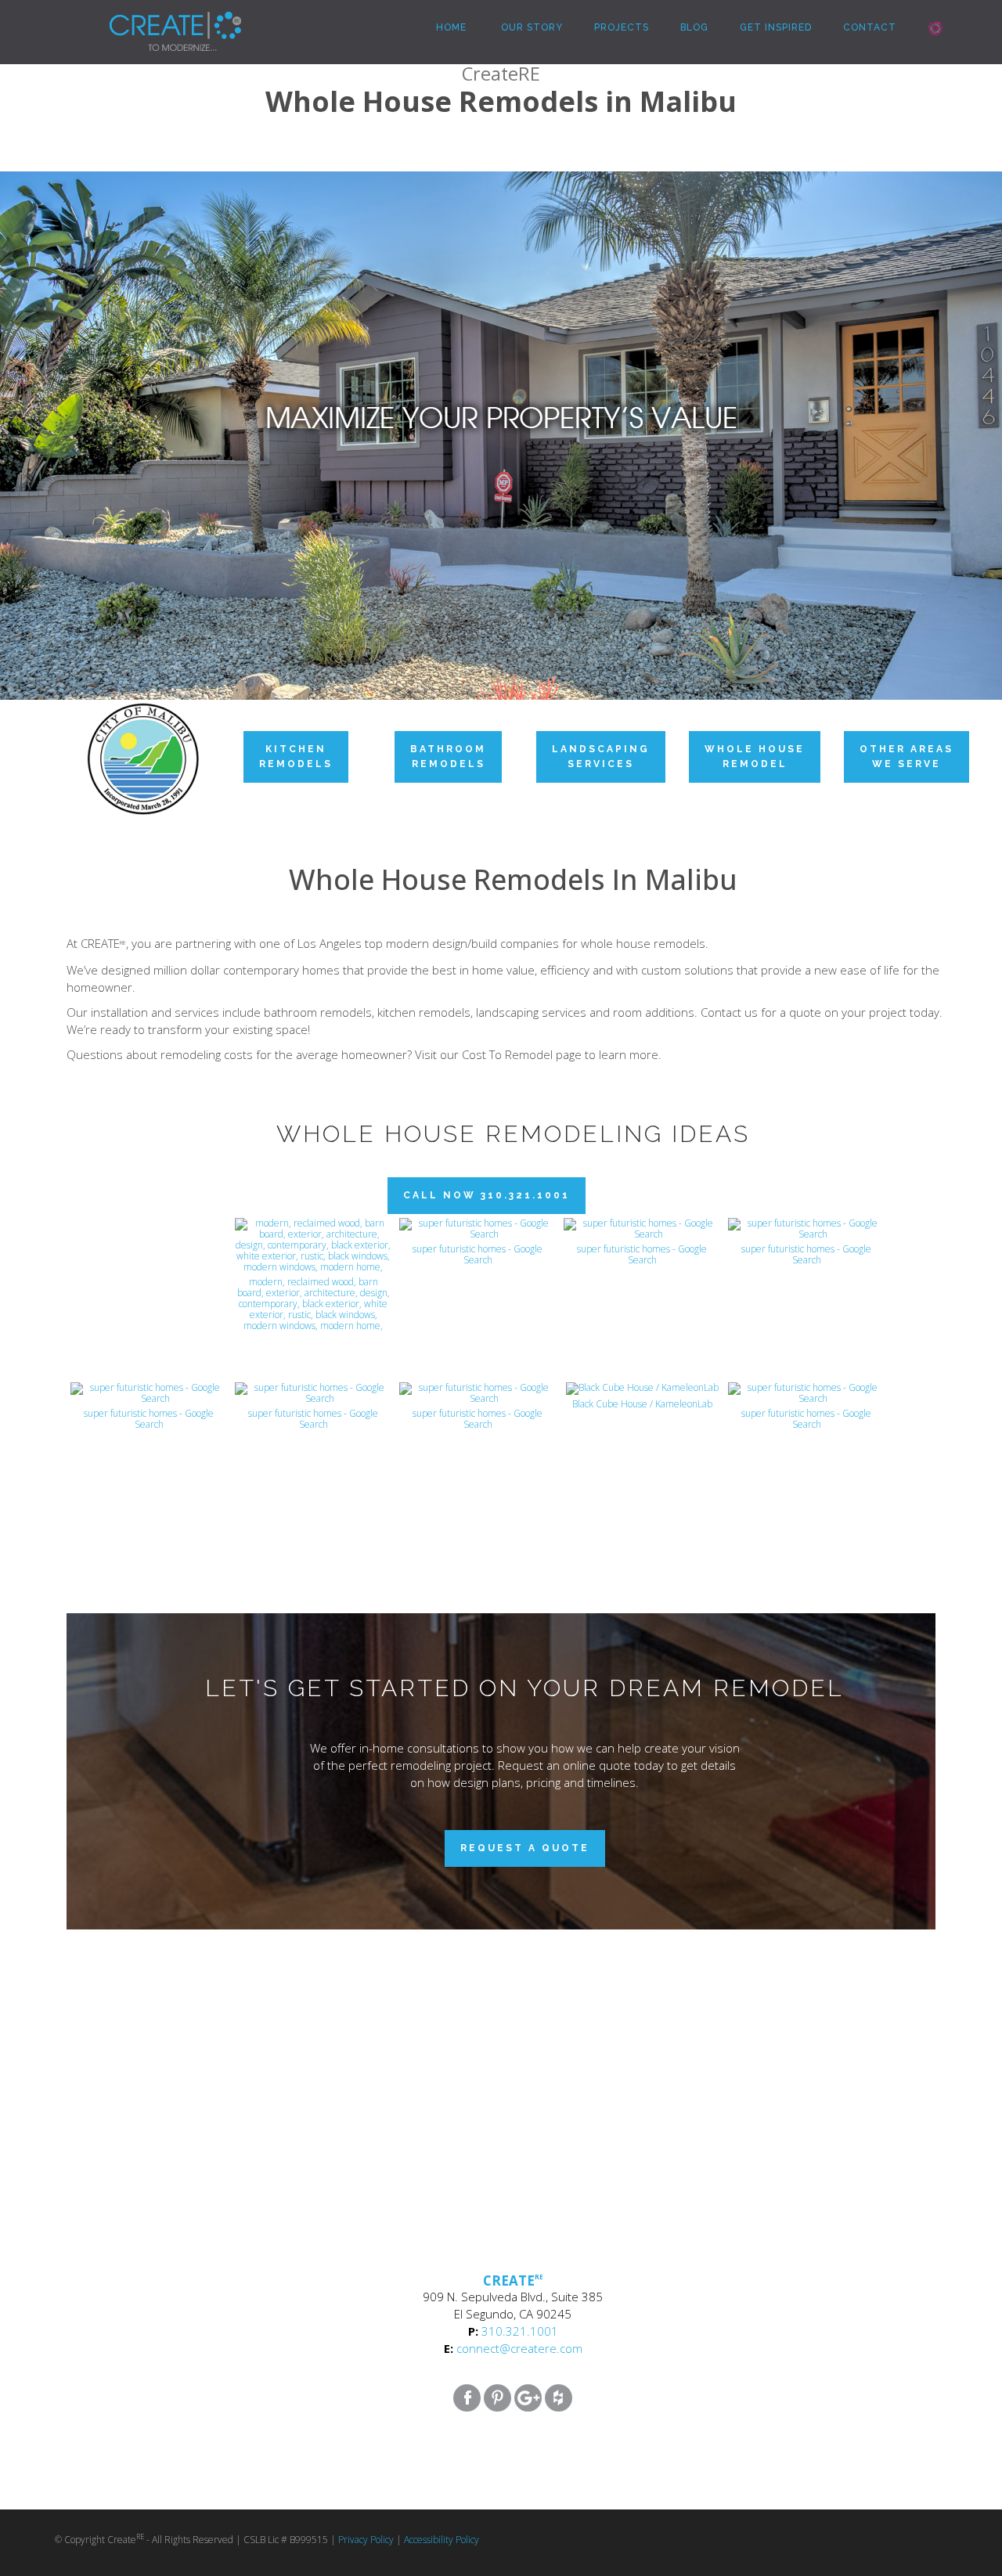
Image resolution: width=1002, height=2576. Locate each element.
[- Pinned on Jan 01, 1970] (149, 1235)
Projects (622, 27)
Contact (870, 27)
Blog (694, 27)
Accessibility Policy (442, 2540)
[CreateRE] (152, 20)
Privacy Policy (366, 2540)
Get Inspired (776, 27)
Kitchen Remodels (296, 757)
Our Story (530, 27)
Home (450, 27)
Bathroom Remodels (448, 757)
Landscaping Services (601, 757)
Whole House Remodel (755, 757)
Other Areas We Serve (906, 757)
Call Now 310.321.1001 (487, 1195)
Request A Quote (525, 1848)
